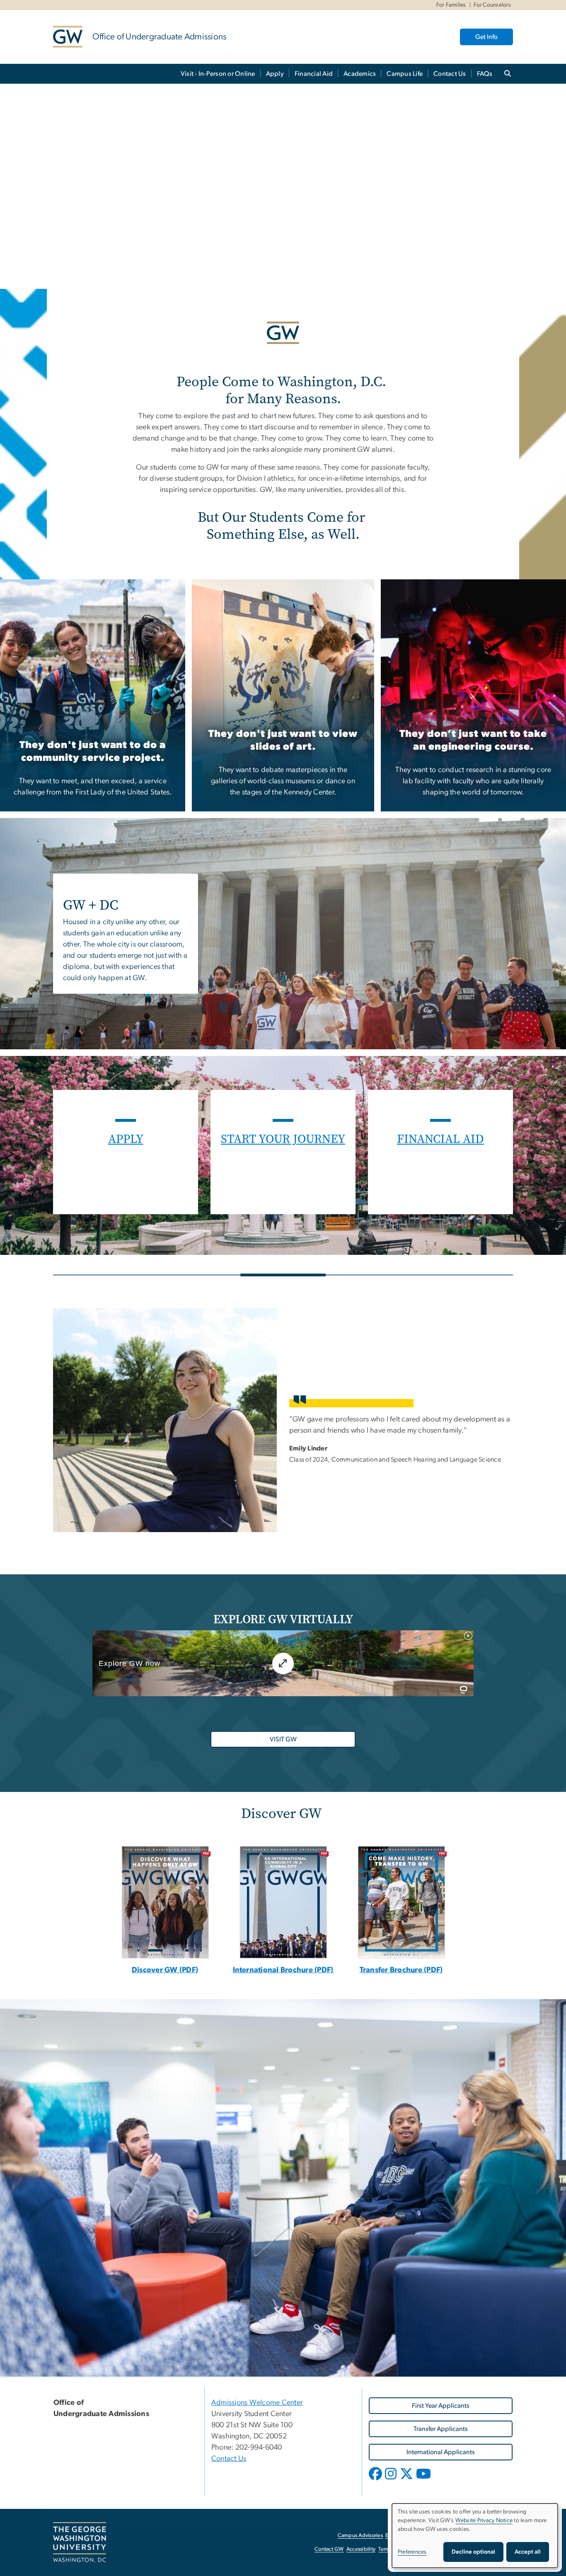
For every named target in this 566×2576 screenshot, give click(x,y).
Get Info (486, 37)
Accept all (528, 2552)
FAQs (485, 74)
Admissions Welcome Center (257, 2403)
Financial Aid (314, 74)
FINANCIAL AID (440, 1139)
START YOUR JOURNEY (283, 1139)
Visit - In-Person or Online (218, 74)
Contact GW (329, 2549)
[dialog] (475, 2536)
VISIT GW (283, 1739)
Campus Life (405, 74)
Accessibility (361, 2549)
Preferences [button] (412, 2552)
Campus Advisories (360, 2536)
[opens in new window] (283, 1903)
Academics (360, 74)
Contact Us (450, 74)
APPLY (126, 1139)
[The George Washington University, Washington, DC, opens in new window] (80, 2542)
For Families (451, 5)
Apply (275, 74)
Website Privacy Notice (484, 2520)
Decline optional (473, 2552)
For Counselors (492, 5)
